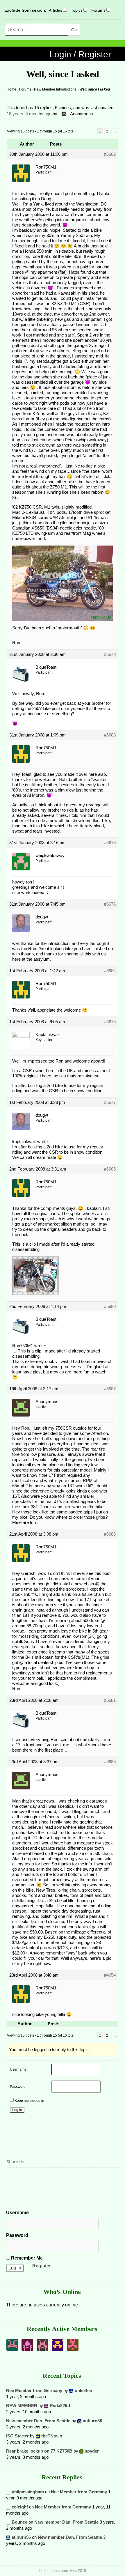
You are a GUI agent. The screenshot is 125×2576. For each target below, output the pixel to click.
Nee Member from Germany (34, 2390)
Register (42, 2266)
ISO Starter (17, 2436)
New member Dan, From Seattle (38, 2421)
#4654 (110, 1975)
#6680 (110, 1306)
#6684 (110, 971)
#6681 (110, 1700)
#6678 (110, 843)
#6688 (110, 1762)
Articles (56, 10)
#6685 (110, 1169)
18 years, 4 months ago (29, 114)
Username (17, 2213)
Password (17, 2235)
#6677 (110, 1102)
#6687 (110, 1389)
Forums (98, 10)
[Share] (13, 2177)
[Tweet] (25, 2177)
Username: (19, 2069)
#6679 (110, 654)
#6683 (110, 735)
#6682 (110, 154)
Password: (18, 2087)
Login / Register (80, 54)
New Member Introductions (55, 89)
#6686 (110, 1534)
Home (11, 89)
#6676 (110, 904)
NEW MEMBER (22, 2406)
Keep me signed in (29, 2101)
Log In (17, 2110)
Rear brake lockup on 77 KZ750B (39, 2451)
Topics (77, 10)
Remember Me (26, 2258)
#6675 (110, 1022)
